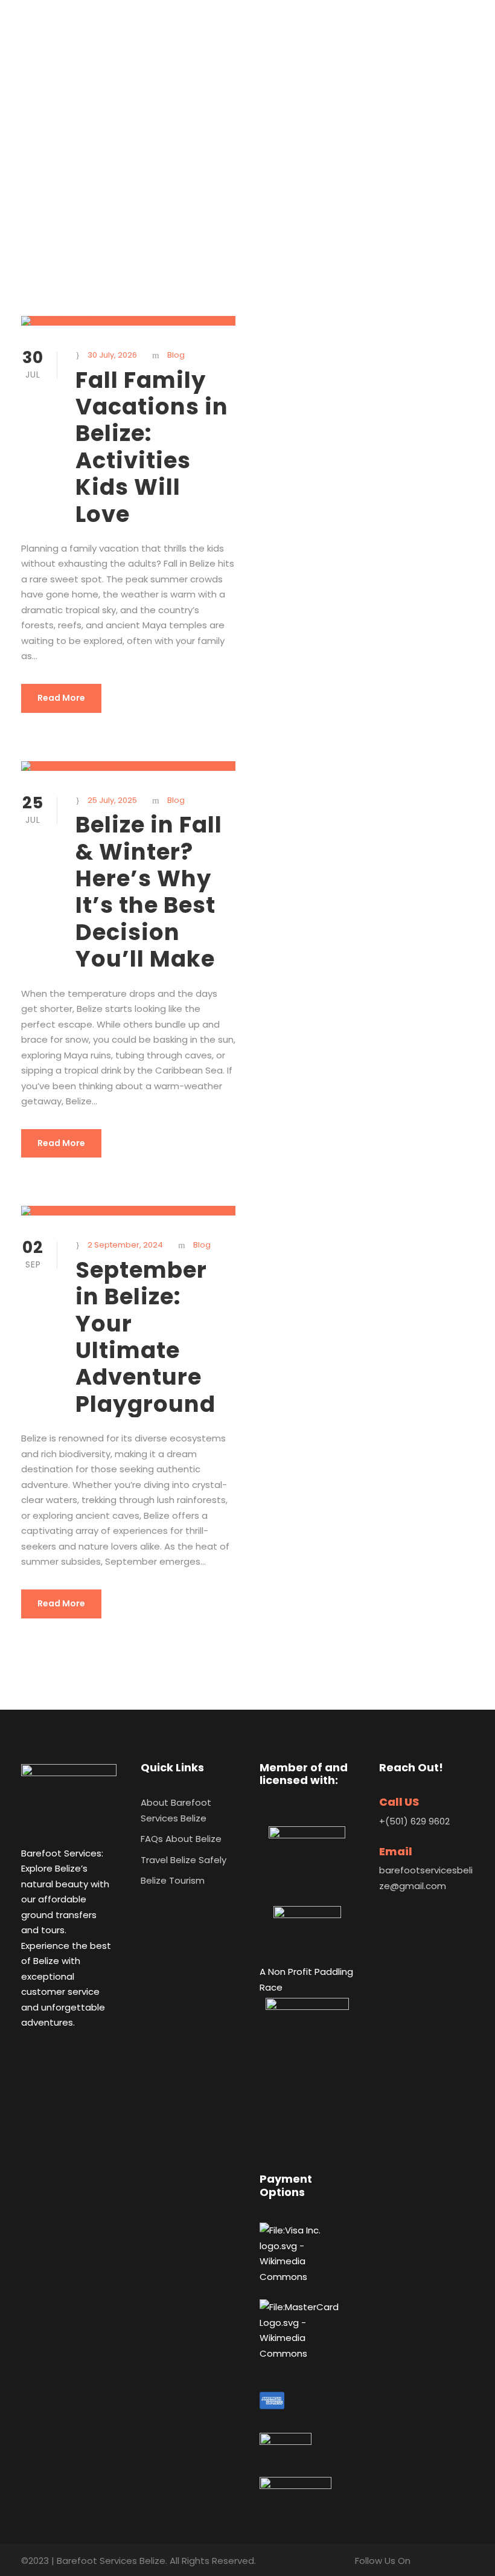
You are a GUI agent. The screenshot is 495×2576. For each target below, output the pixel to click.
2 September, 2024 (125, 1245)
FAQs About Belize (181, 1839)
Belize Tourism (173, 1880)
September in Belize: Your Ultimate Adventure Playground (145, 1337)
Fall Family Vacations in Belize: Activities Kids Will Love (152, 447)
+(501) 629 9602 (414, 1821)
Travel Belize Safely (184, 1860)
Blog (176, 355)
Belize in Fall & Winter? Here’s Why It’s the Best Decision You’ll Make (149, 892)
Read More (61, 698)
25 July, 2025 (112, 800)
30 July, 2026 (112, 355)
